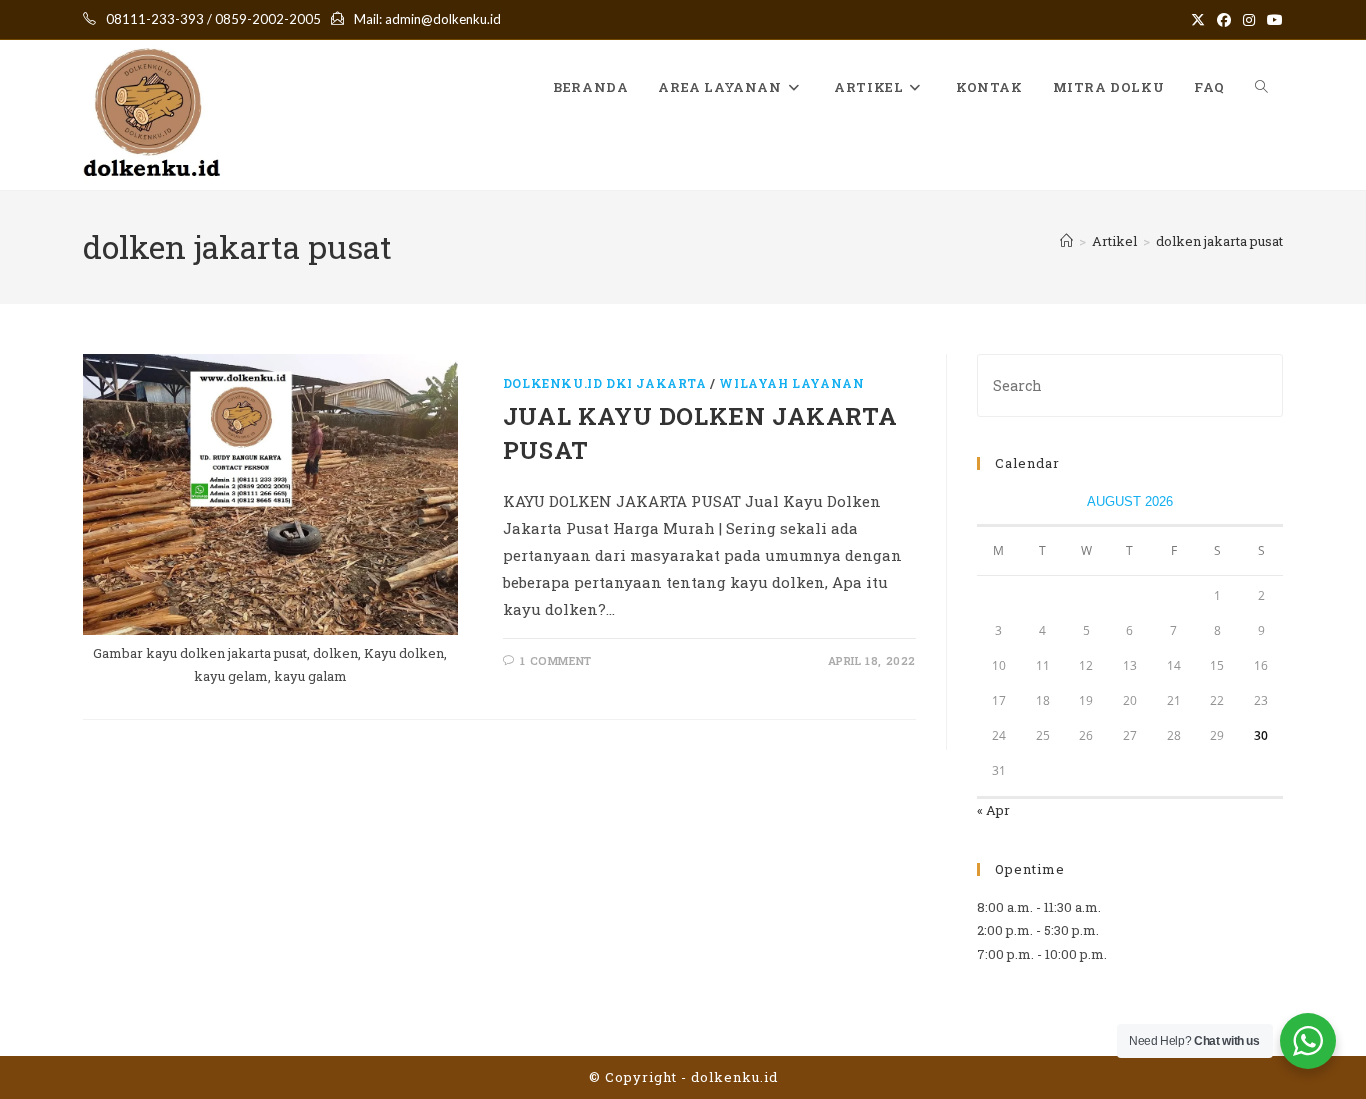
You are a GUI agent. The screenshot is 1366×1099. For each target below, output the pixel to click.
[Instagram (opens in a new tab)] (1249, 20)
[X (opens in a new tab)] (1198, 20)
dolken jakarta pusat (1219, 241)
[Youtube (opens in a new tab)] (1272, 20)
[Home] (1066, 241)
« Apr (993, 810)
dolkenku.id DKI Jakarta (605, 383)
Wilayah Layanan (791, 383)
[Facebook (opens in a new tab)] (1224, 20)
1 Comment (555, 660)
